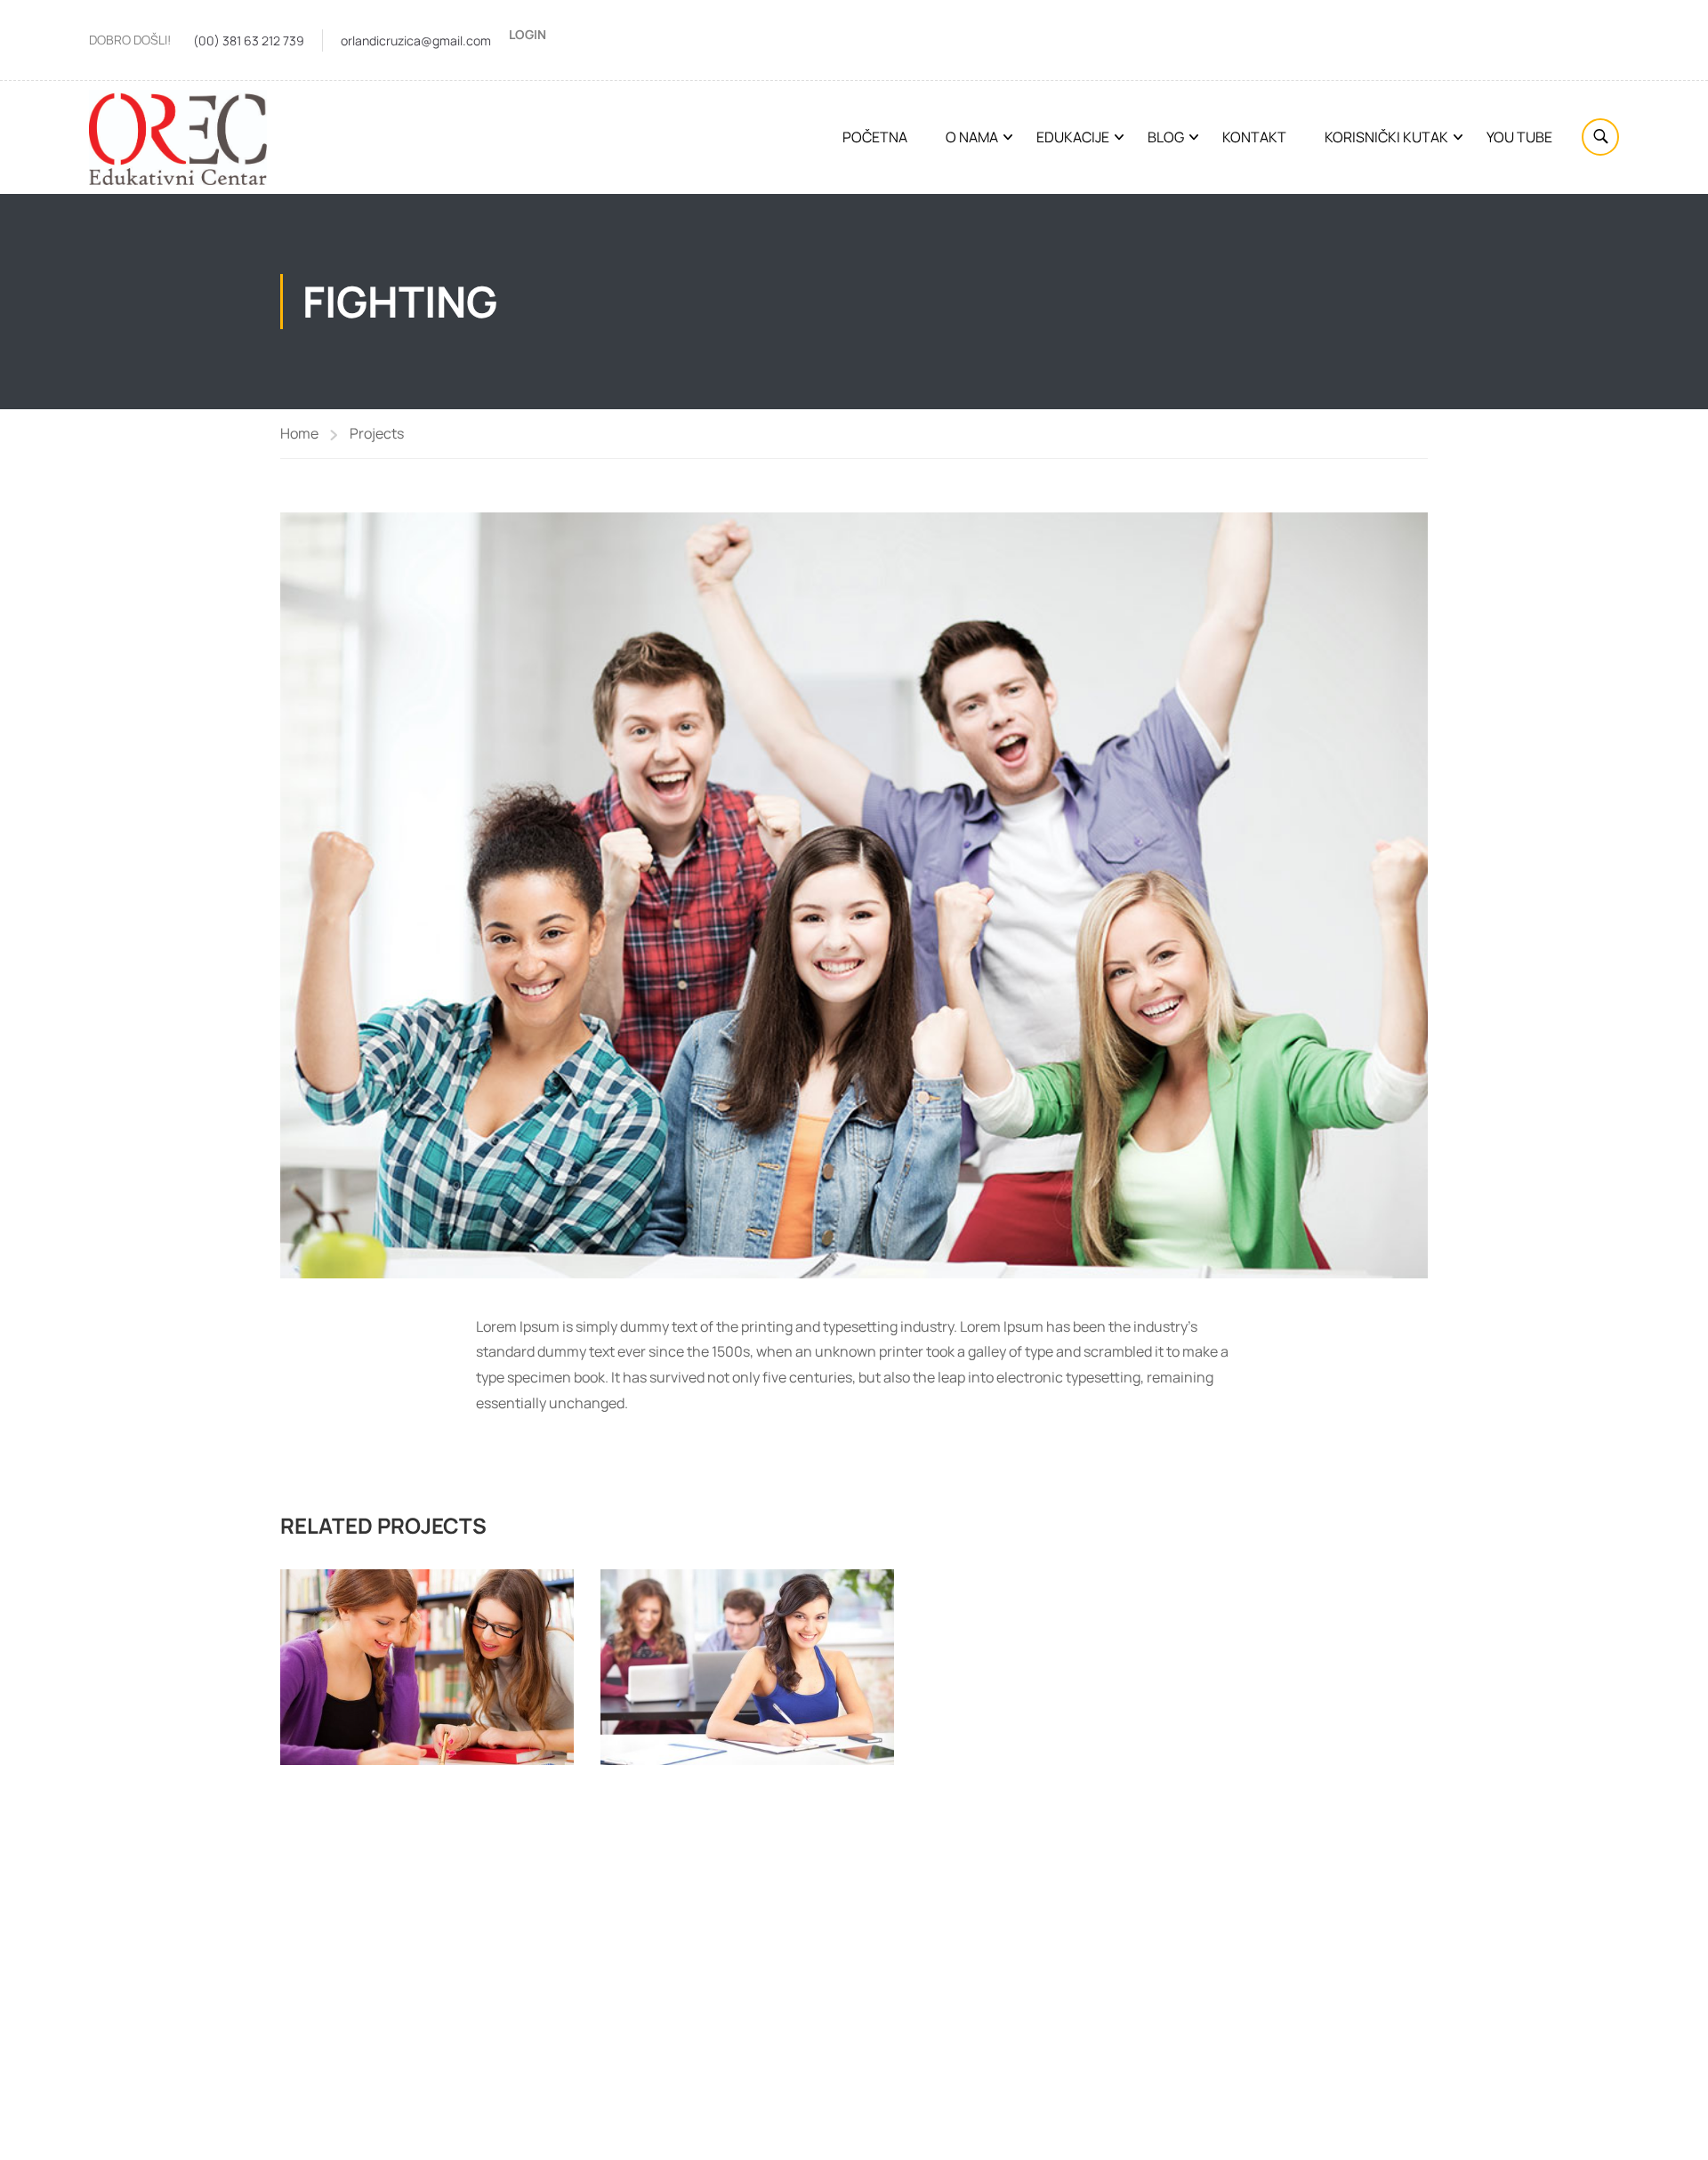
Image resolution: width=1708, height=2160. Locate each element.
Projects (377, 433)
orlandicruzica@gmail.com (416, 40)
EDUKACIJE (1073, 137)
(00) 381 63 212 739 (249, 40)
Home (299, 433)
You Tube (1519, 137)
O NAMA (972, 137)
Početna (875, 137)
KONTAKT (1254, 137)
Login (528, 34)
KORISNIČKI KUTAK (1386, 137)
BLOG (1166, 137)
